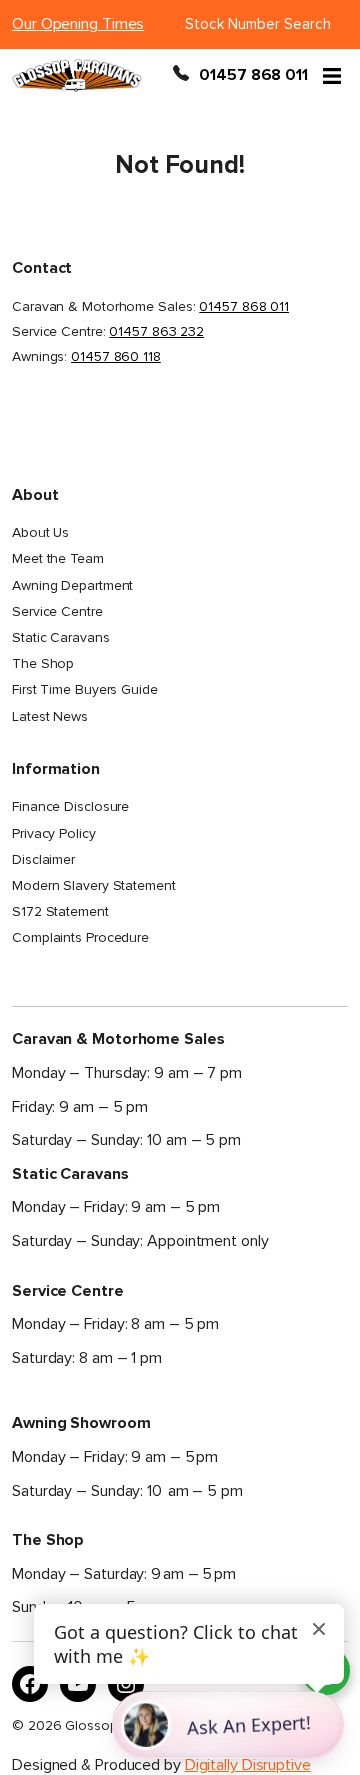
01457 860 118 (116, 356)
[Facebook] (30, 1684)
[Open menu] (332, 75)
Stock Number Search (258, 24)
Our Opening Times (78, 24)
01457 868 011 (253, 75)
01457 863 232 (156, 331)
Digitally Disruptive (248, 1765)
